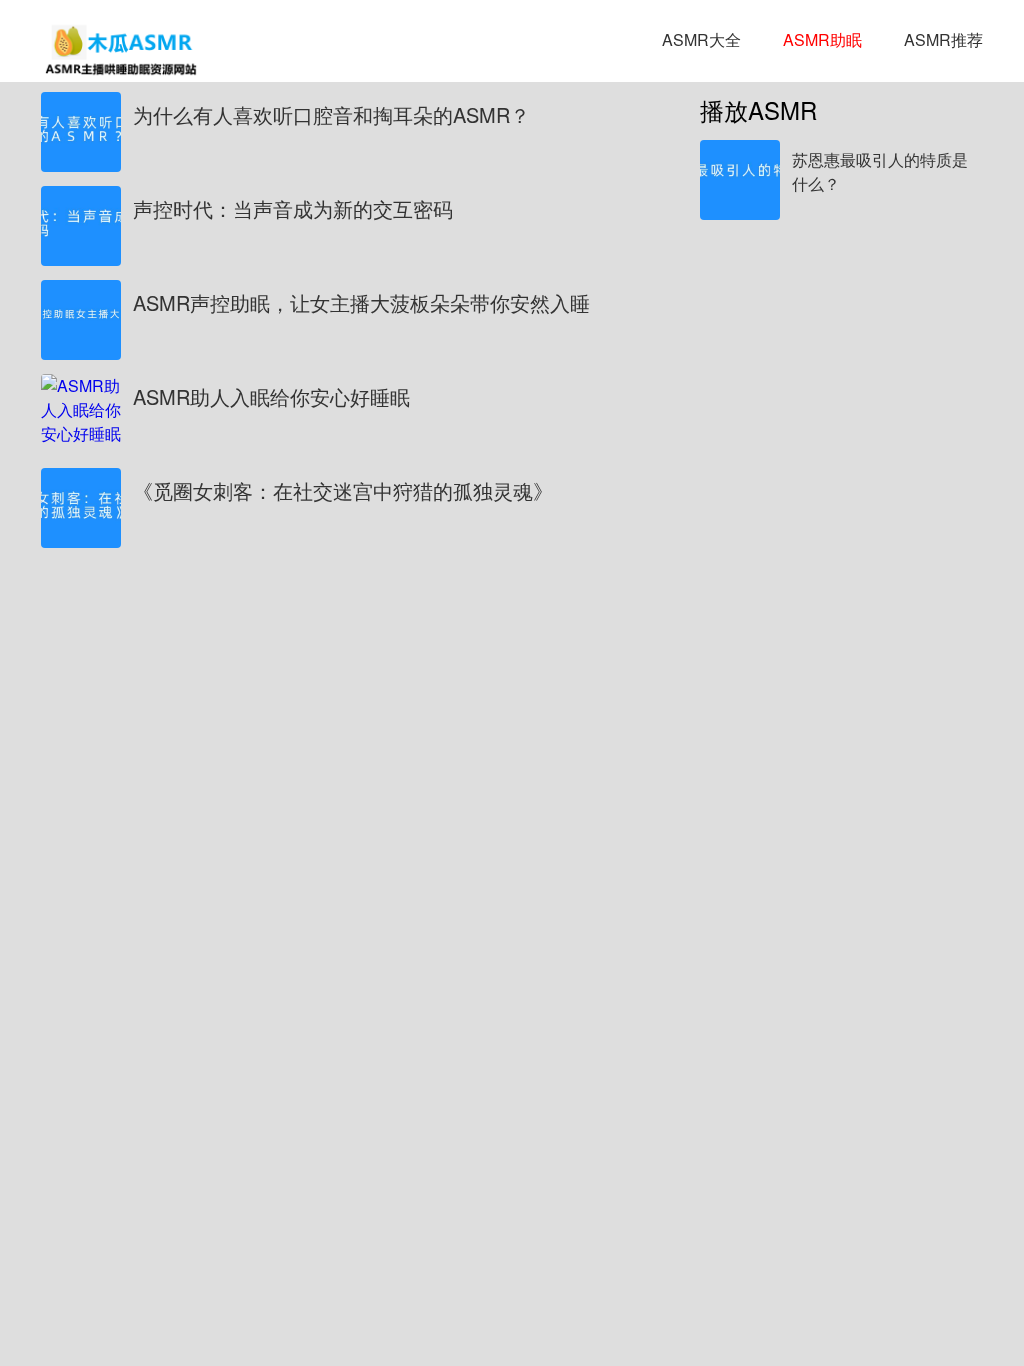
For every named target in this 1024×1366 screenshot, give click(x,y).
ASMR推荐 (943, 39)
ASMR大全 (701, 39)
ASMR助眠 (822, 39)
